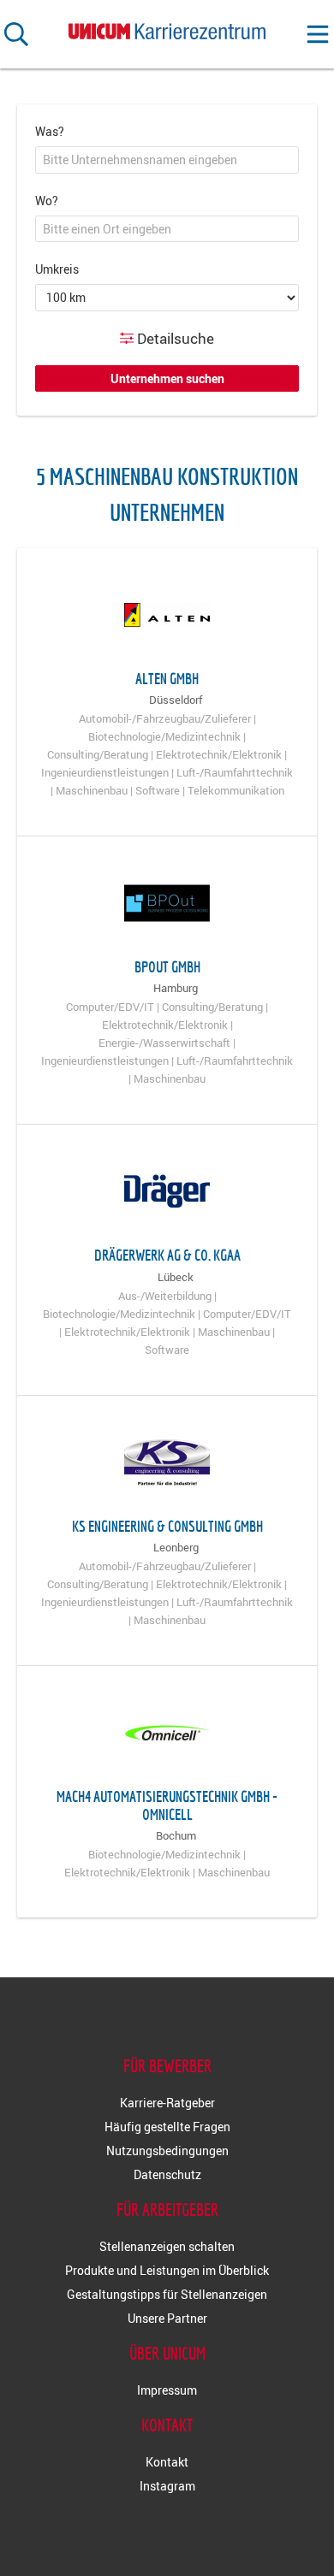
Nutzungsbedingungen (167, 2151)
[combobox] (167, 160)
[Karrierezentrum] (167, 28)
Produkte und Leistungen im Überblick (167, 2270)
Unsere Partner (167, 2318)
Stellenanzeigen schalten (167, 2246)
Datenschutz (167, 2174)
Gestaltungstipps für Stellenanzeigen (167, 2294)
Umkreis (57, 269)
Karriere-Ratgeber (167, 2103)
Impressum (167, 2390)
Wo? (47, 201)
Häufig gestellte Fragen (167, 2127)
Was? (50, 131)
